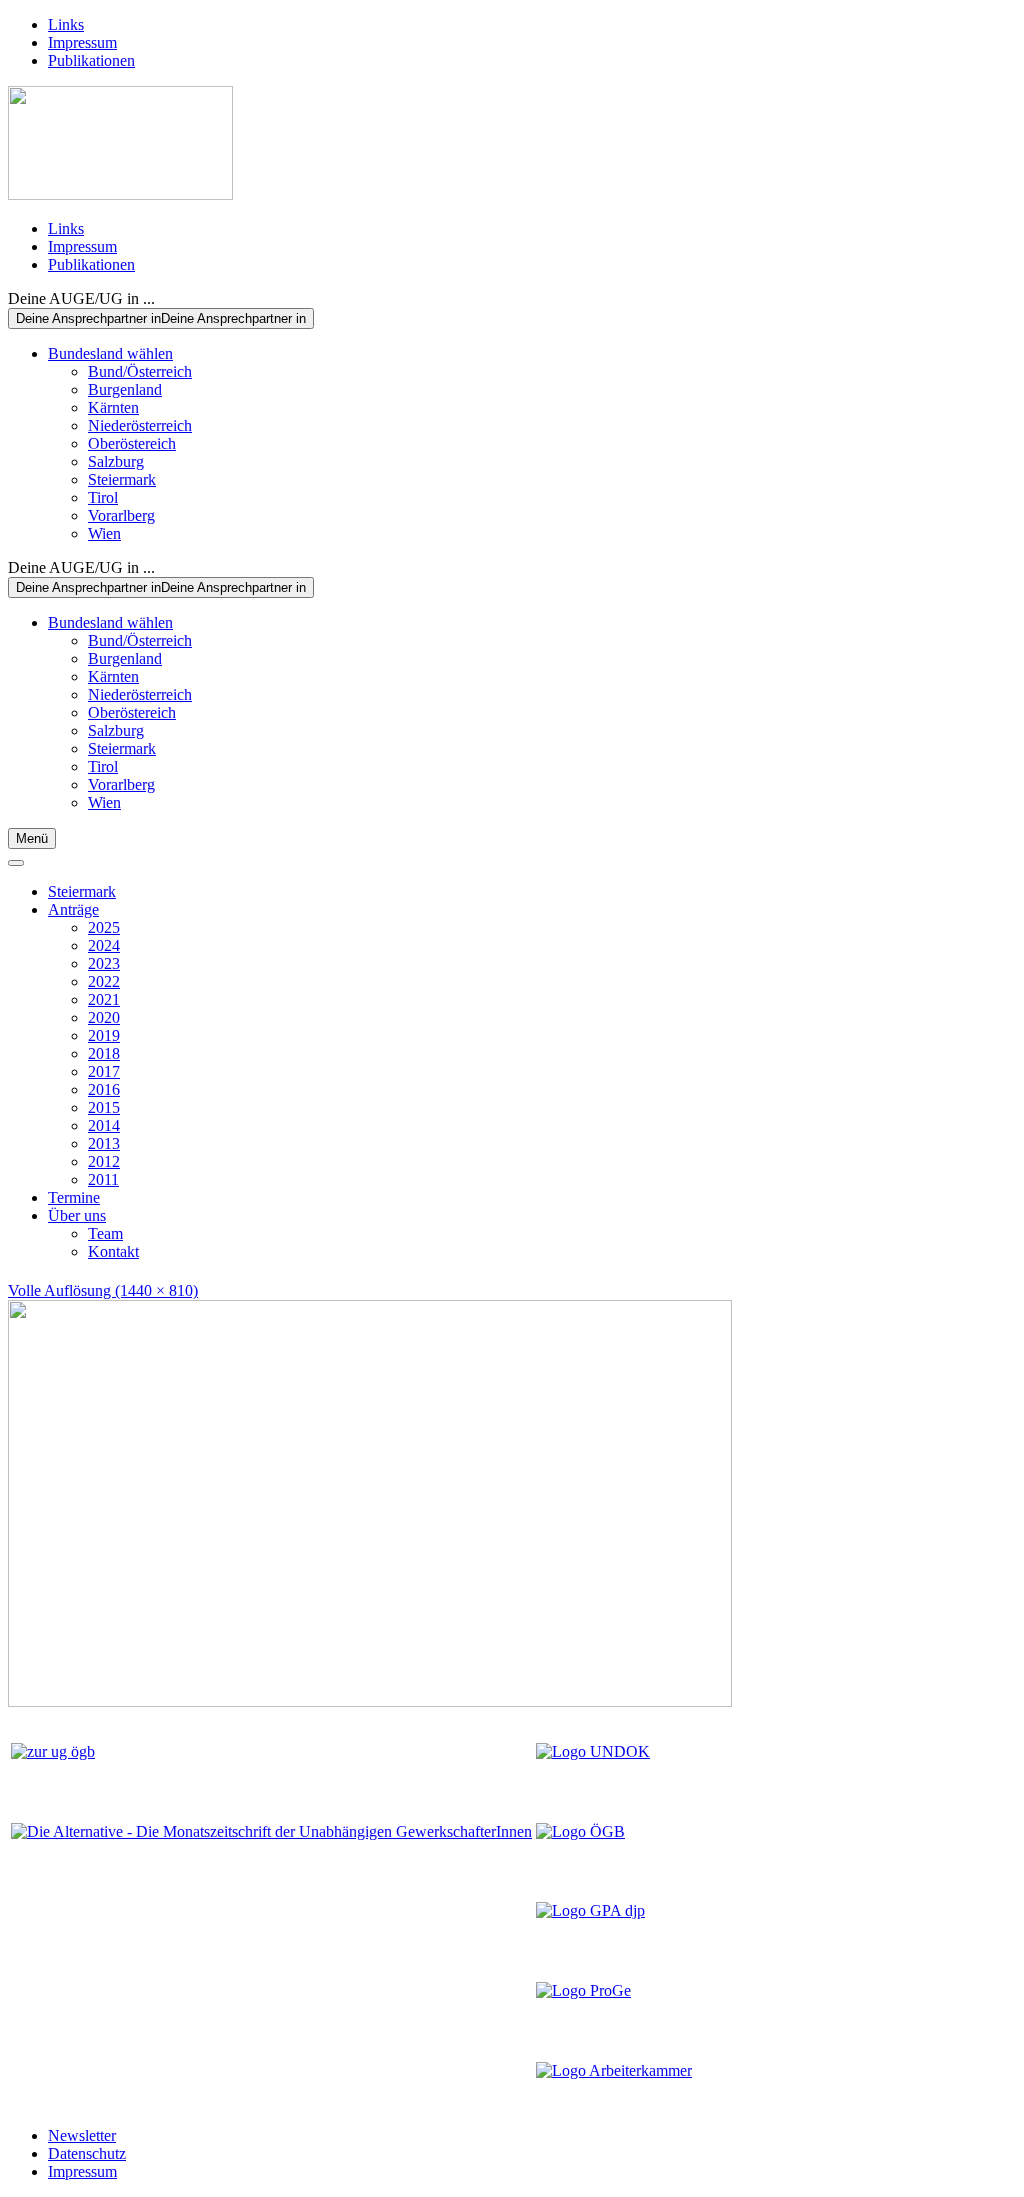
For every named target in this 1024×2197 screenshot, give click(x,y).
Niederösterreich (140, 425)
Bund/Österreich (140, 371)
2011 (103, 1179)
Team (105, 1233)
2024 (104, 945)
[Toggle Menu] (16, 863)
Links (66, 24)
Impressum (82, 42)
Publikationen (91, 60)
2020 (104, 1017)
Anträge (73, 909)
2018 (104, 1053)
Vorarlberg (121, 515)
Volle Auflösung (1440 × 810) (103, 1290)
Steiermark (122, 479)
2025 (104, 927)
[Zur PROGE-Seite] (583, 1990)
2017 (104, 1071)
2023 (104, 963)
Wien (104, 533)
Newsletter (82, 2135)
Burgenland (125, 389)
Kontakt (113, 1251)
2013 (104, 1143)
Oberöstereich (132, 443)
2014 (104, 1125)
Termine (74, 1197)
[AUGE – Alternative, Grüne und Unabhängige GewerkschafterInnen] (120, 194)
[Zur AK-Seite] (614, 2070)
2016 (104, 1089)
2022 (104, 981)
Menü (32, 838)
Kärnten (113, 407)
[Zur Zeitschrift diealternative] (271, 1831)
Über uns (77, 1215)
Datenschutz (87, 2153)
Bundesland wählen (110, 353)
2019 (104, 1035)
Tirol (103, 497)
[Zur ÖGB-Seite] (580, 1831)
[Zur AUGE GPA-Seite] (590, 1910)
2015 (104, 1107)
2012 (104, 1161)
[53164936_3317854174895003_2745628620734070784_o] (370, 1701)
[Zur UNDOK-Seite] (593, 1751)
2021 (104, 999)
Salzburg (116, 461)
